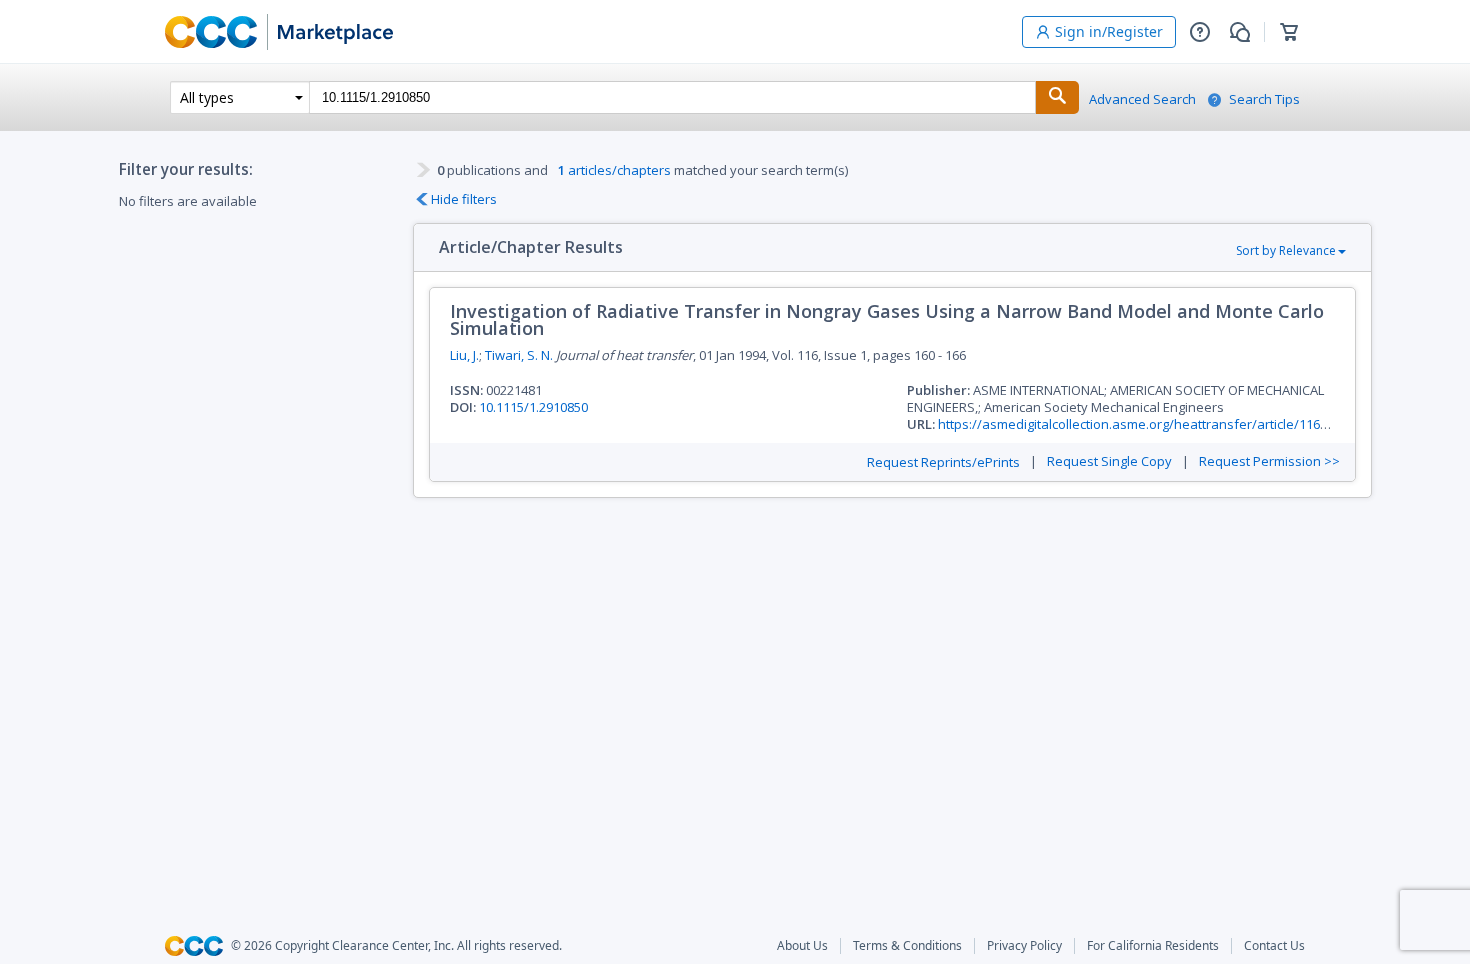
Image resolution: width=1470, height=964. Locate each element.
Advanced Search (1142, 99)
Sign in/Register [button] (1109, 31)
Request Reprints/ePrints (943, 462)
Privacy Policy (1024, 946)
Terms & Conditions (907, 946)
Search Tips (1264, 99)
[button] (1200, 32)
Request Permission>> (1269, 461)
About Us (802, 946)
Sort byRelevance (1286, 250)
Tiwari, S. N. (519, 355)
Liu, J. (464, 355)
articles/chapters (614, 170)
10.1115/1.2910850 (533, 407)
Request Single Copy (1109, 461)
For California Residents (1153, 946)
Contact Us (1274, 946)
